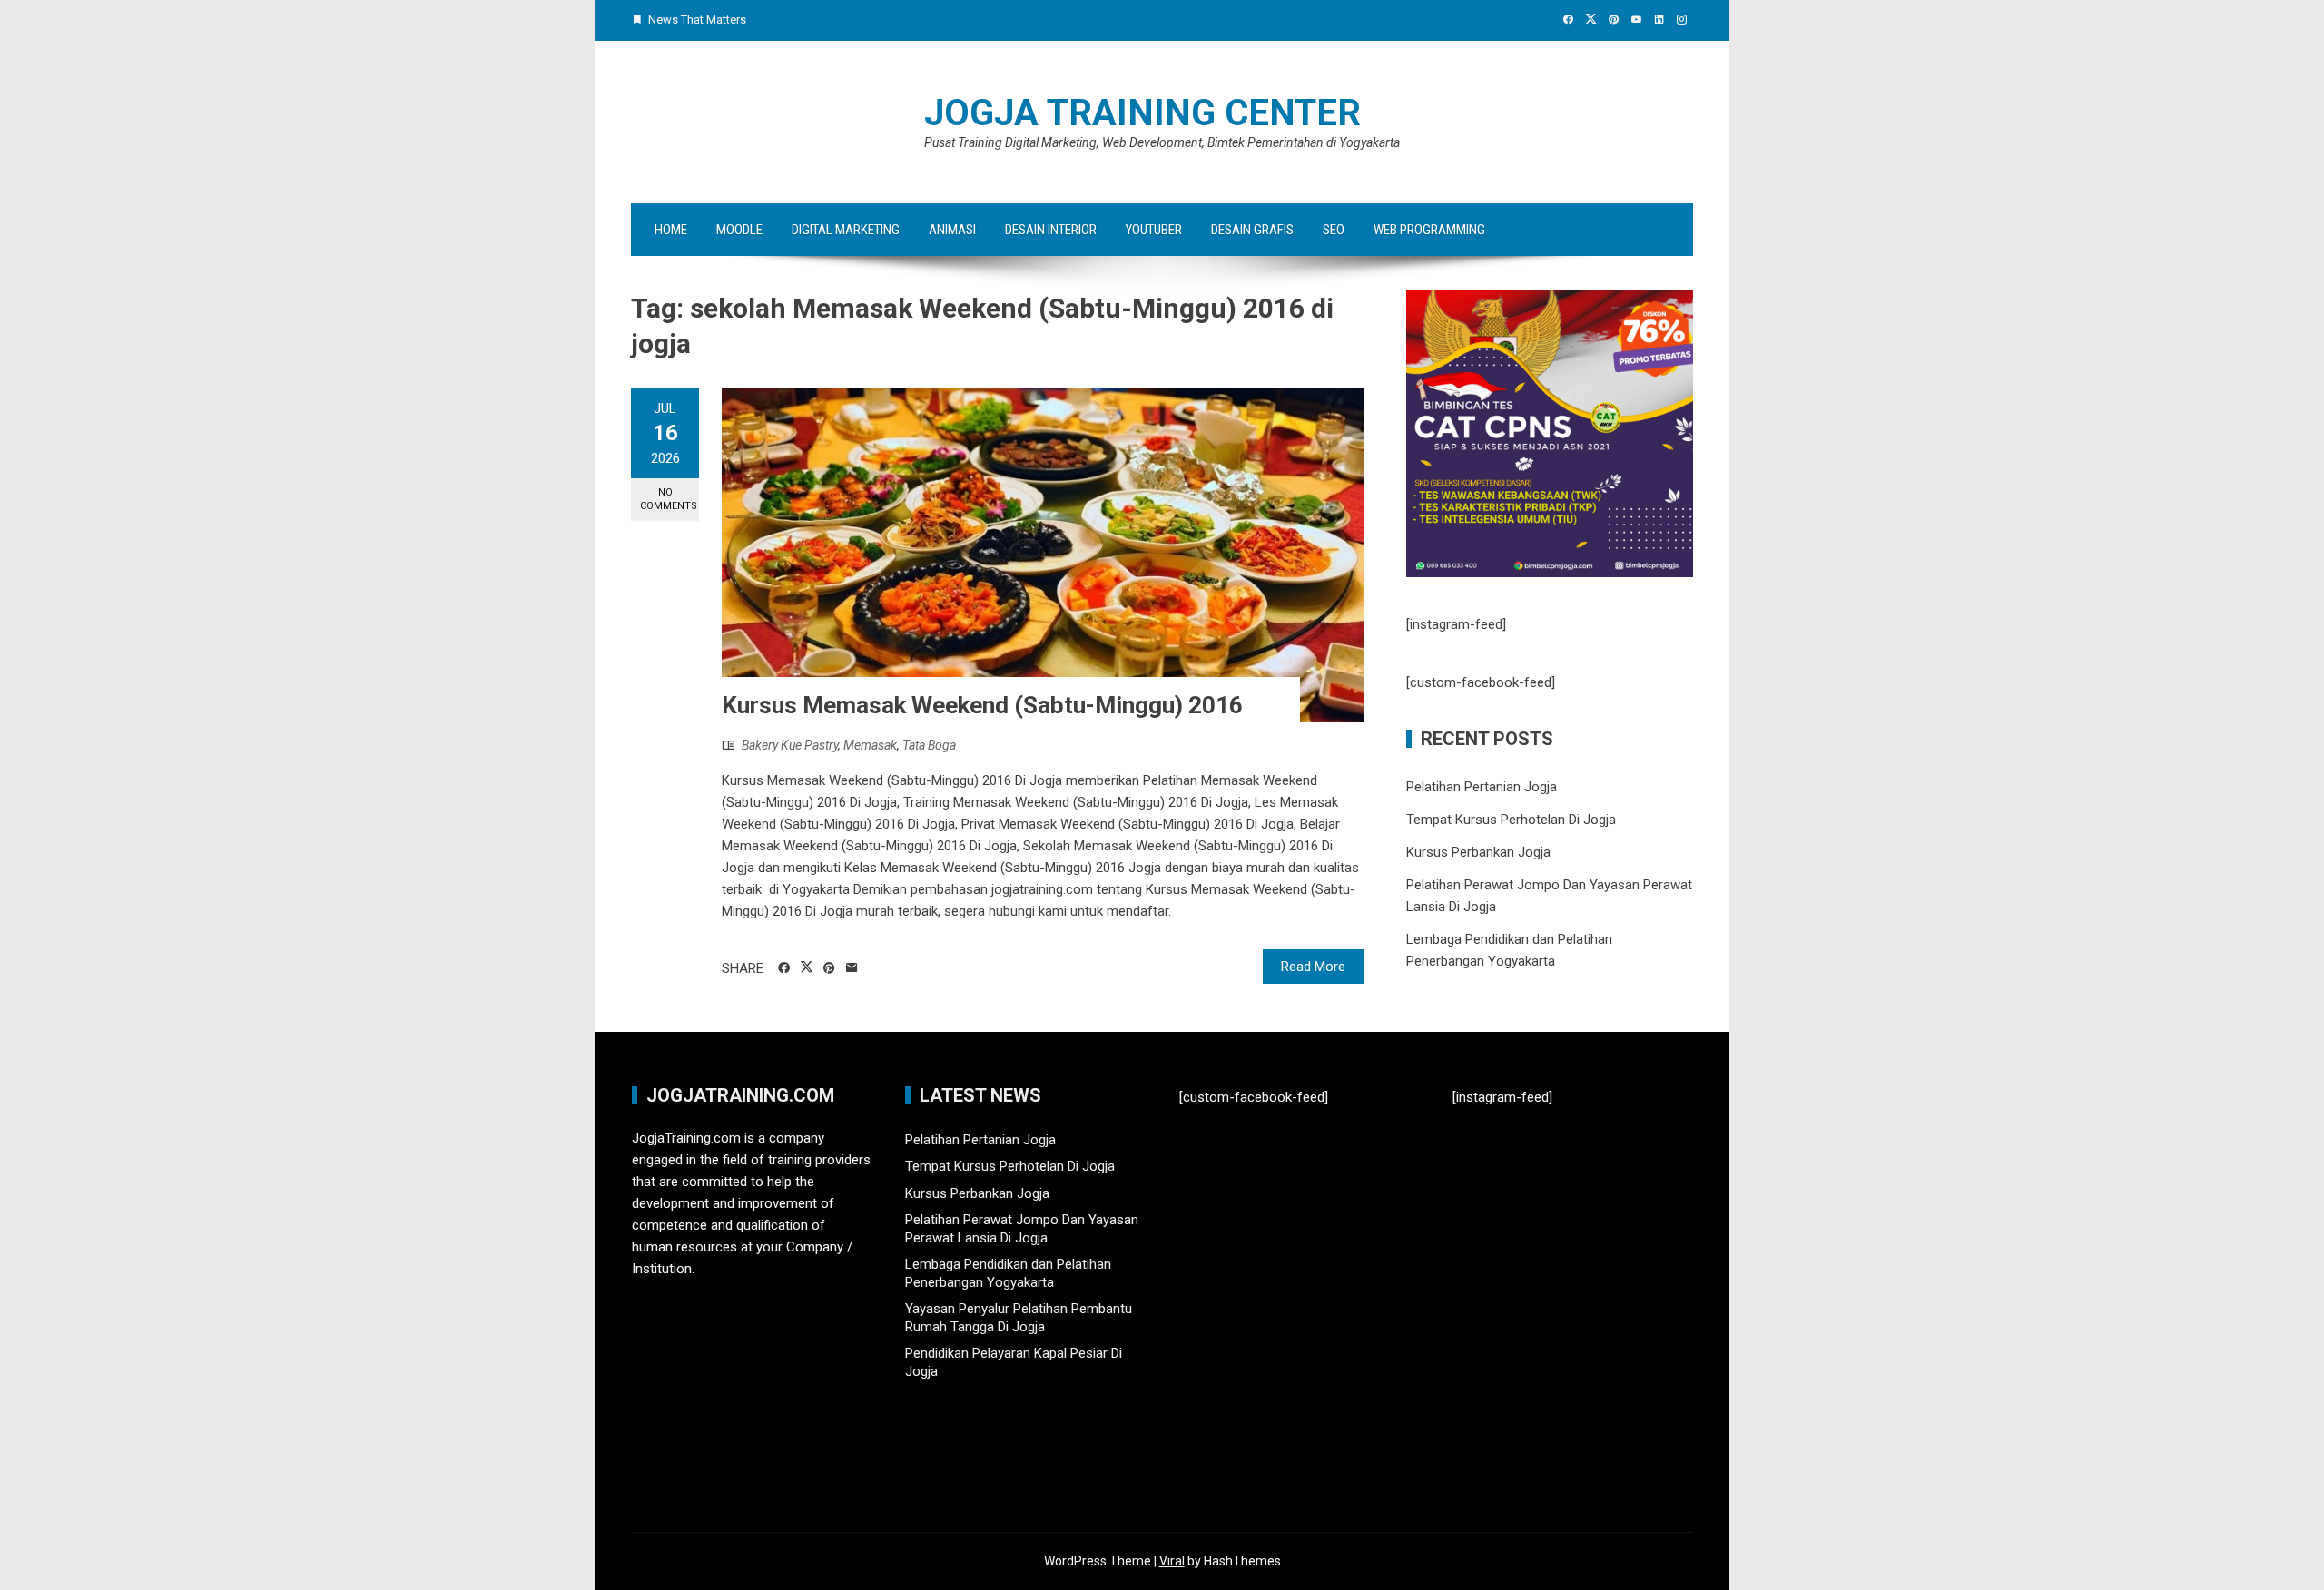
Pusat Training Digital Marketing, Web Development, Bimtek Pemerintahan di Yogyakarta (1162, 142)
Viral (1172, 1561)
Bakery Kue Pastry (790, 745)
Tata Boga (929, 745)
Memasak (870, 745)
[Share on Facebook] (784, 968)
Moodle (739, 230)
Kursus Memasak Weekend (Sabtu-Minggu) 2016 (982, 705)
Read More (1313, 967)
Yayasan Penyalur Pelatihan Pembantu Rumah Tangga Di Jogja (1019, 1318)
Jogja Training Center (1142, 113)
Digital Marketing (846, 230)
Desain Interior (1051, 230)
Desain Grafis (1252, 230)
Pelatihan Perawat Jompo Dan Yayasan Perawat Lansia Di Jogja (1022, 1229)
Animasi (952, 230)
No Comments (669, 499)
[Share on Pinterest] (829, 968)
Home (671, 230)
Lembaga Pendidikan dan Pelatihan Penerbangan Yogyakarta (1008, 1273)
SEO (1334, 230)
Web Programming (1429, 230)
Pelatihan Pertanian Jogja (1482, 787)
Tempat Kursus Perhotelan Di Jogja (1511, 820)
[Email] (852, 968)
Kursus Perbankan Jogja (1478, 852)
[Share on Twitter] (807, 967)
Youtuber (1154, 230)
